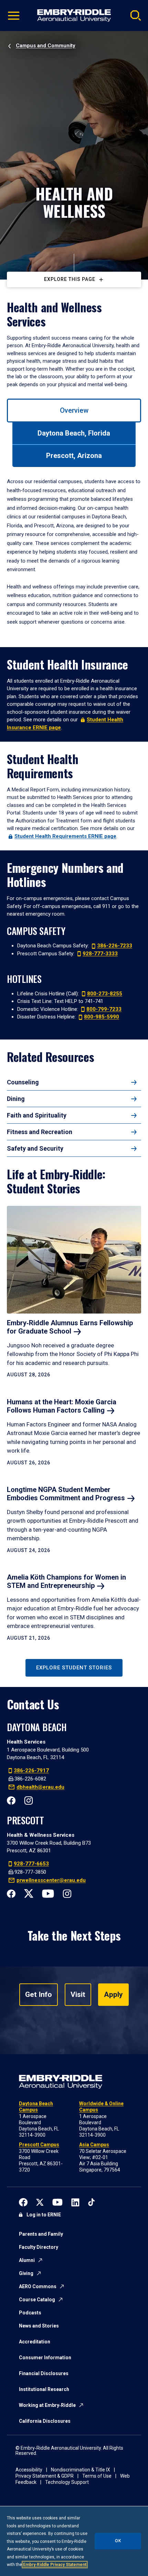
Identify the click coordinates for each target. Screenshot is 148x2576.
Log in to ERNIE (44, 2215)
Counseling (23, 1082)
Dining (16, 1099)
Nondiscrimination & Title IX (81, 2470)
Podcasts (30, 2313)
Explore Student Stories (74, 1668)
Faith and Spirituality (37, 1115)
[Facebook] (11, 1800)
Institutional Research (44, 2389)
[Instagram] (28, 1800)
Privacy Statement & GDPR (45, 2476)
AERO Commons (38, 2286)
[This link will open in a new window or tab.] (23, 2202)
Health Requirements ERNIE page (65, 836)
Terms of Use (97, 2476)
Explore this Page (70, 279)
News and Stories (39, 2326)
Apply (113, 1994)
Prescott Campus (39, 2145)
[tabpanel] (74, 552)
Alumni (27, 2260)
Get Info (39, 1994)
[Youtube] (48, 1893)
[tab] (74, 411)
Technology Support (67, 2482)
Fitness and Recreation (40, 1132)
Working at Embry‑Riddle (47, 2405)
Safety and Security (35, 1148)
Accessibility (29, 2470)
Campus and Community (46, 46)
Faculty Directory (39, 2247)
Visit (78, 1994)
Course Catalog (37, 2300)
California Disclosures (45, 2421)
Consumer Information (45, 2358)
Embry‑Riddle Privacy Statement (55, 2565)
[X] (29, 1893)
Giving (26, 2273)
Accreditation (35, 2342)
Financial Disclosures (44, 2373)
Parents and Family (41, 2234)
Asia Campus (94, 2145)
